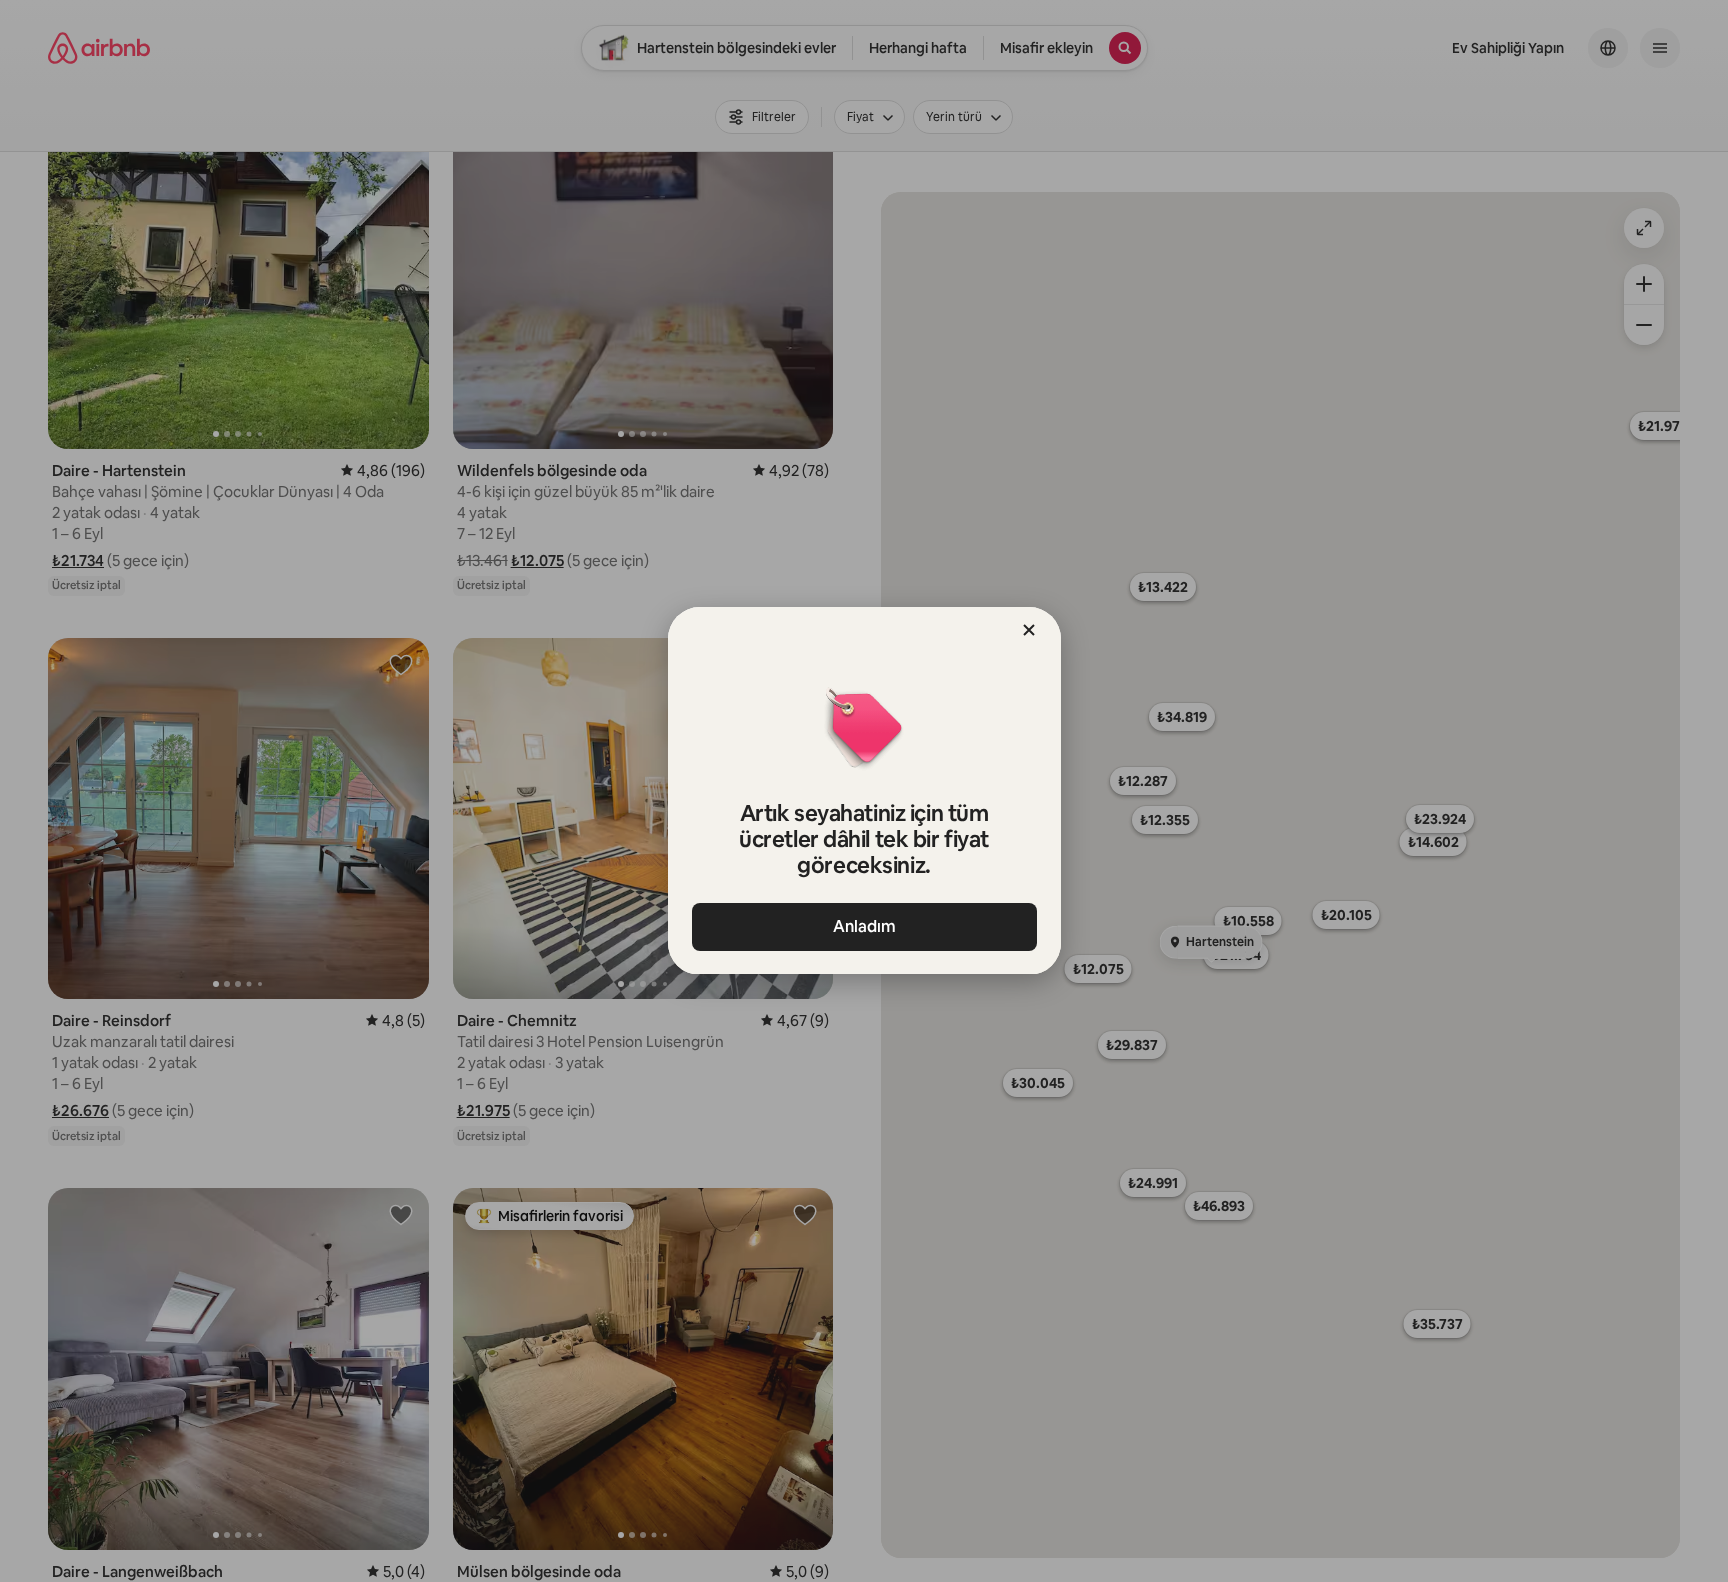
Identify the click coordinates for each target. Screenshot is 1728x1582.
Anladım (864, 926)
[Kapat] (1029, 630)
